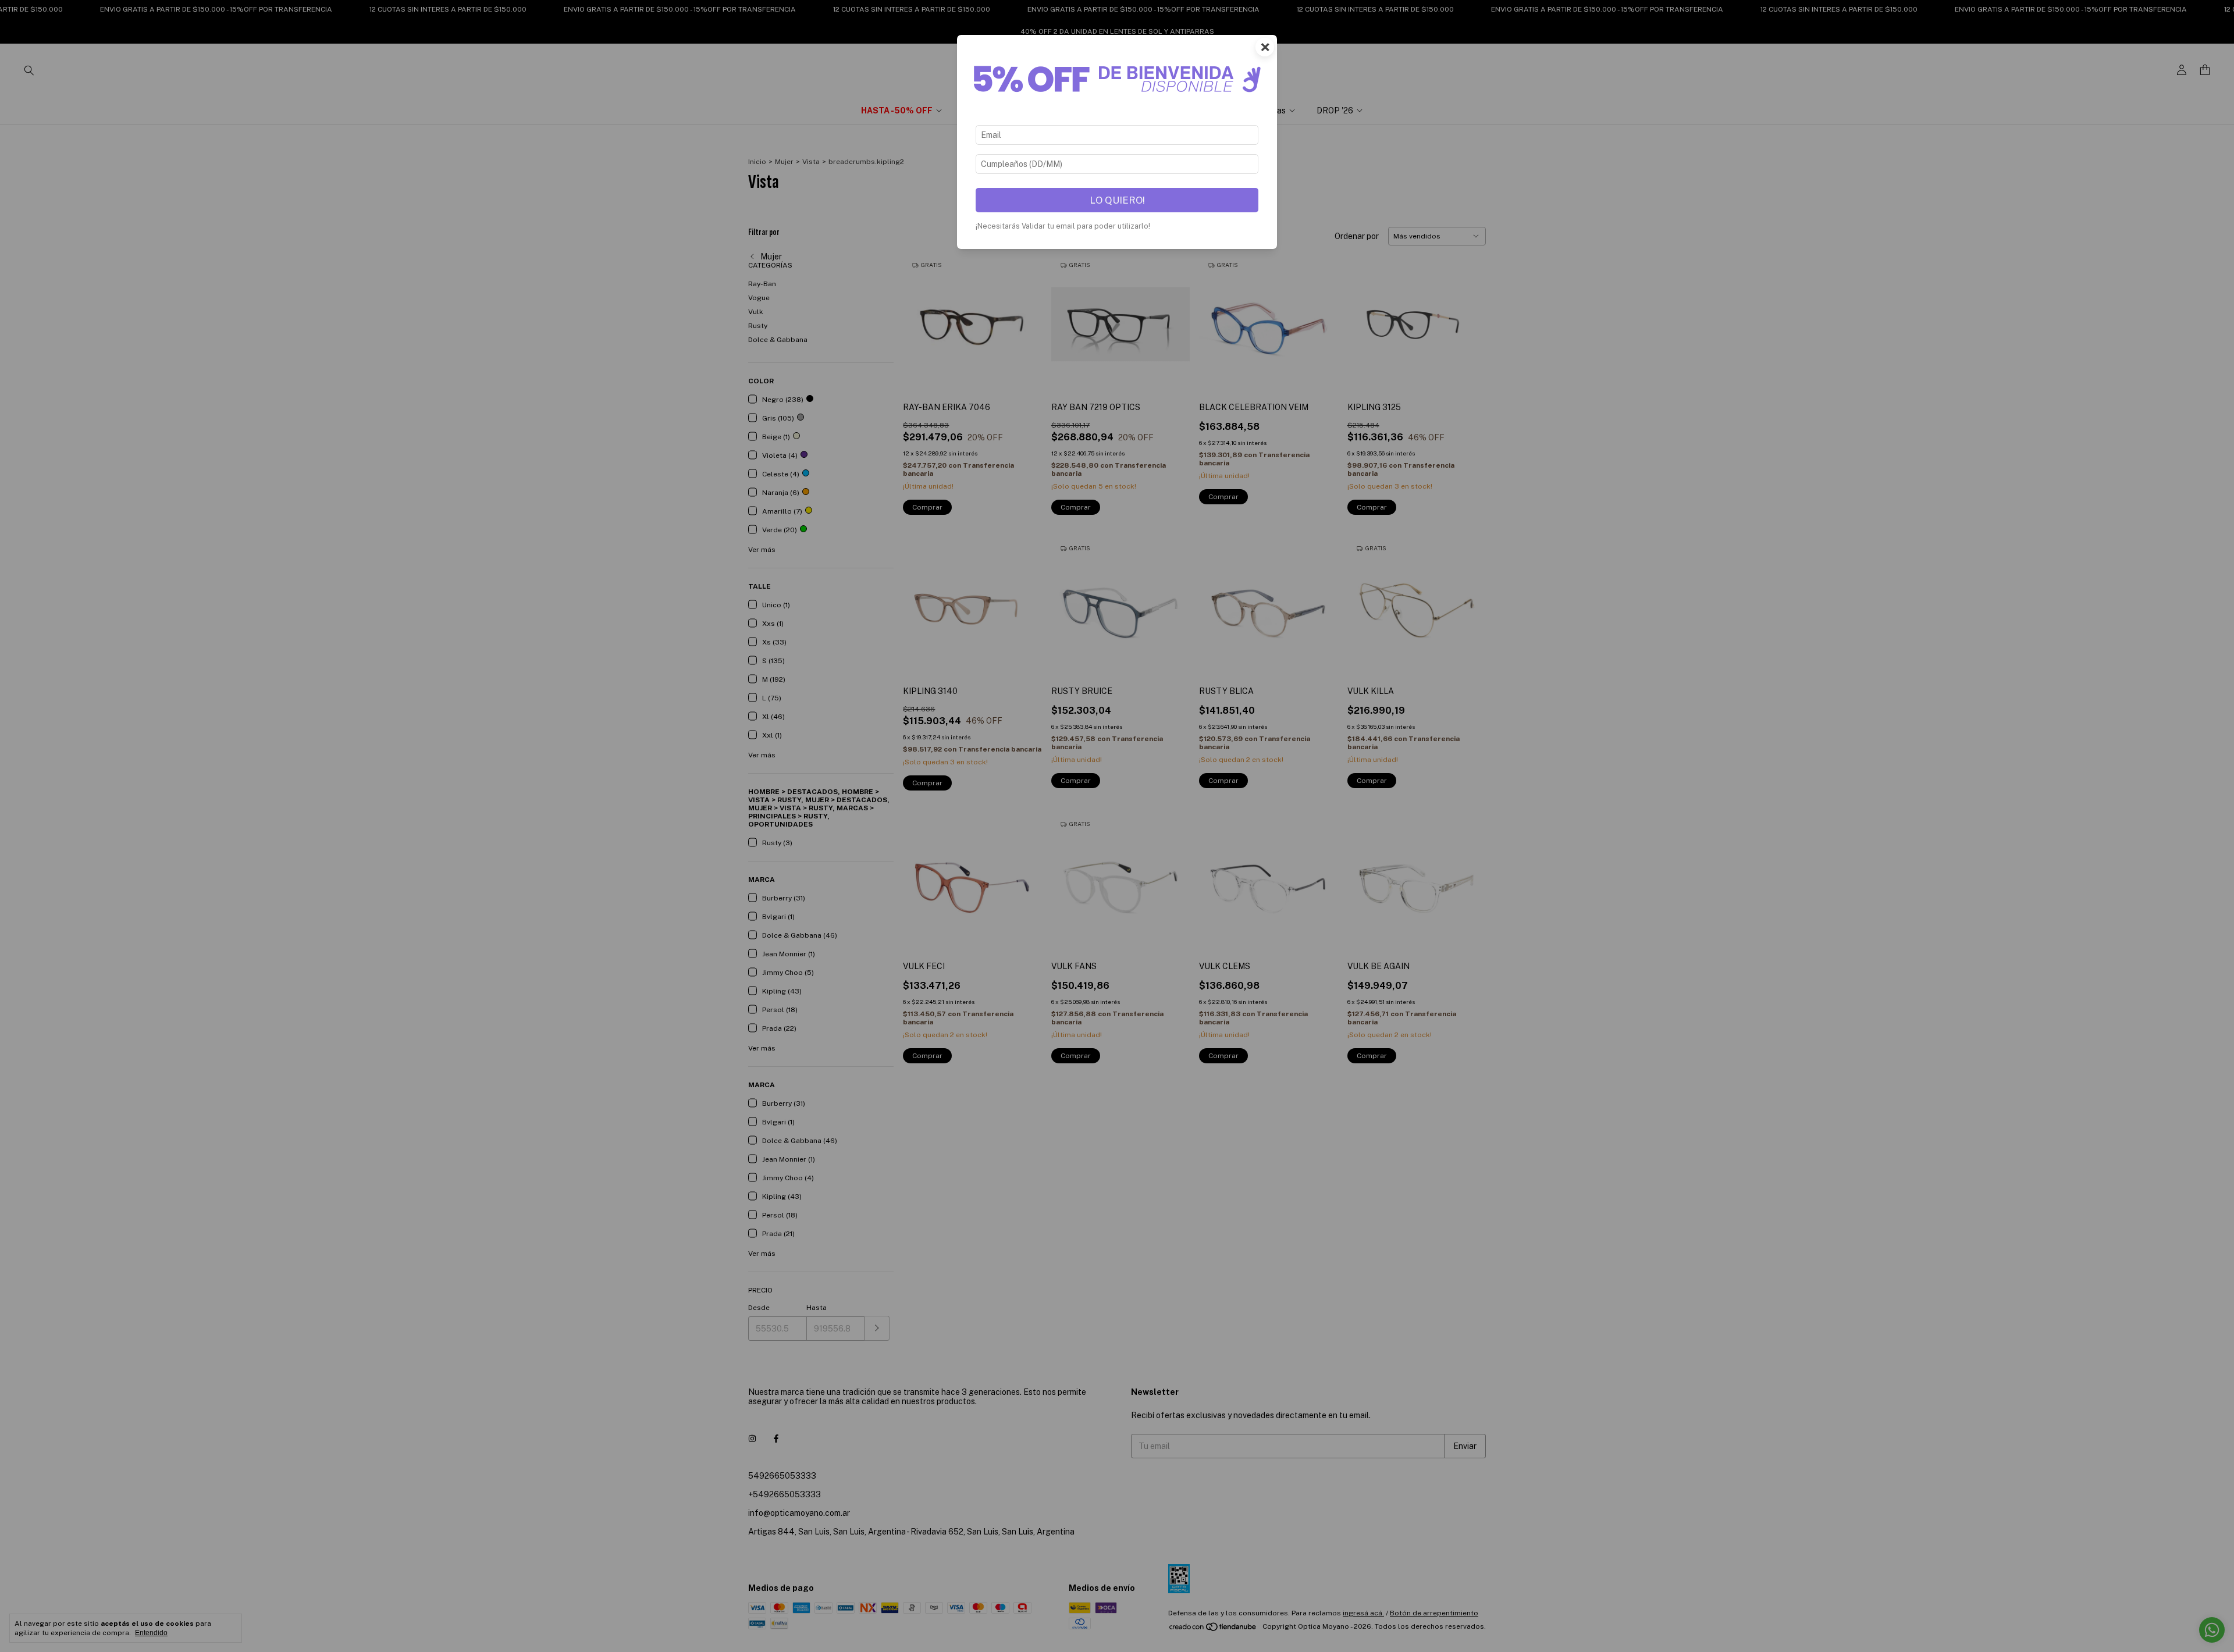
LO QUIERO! (1117, 200)
